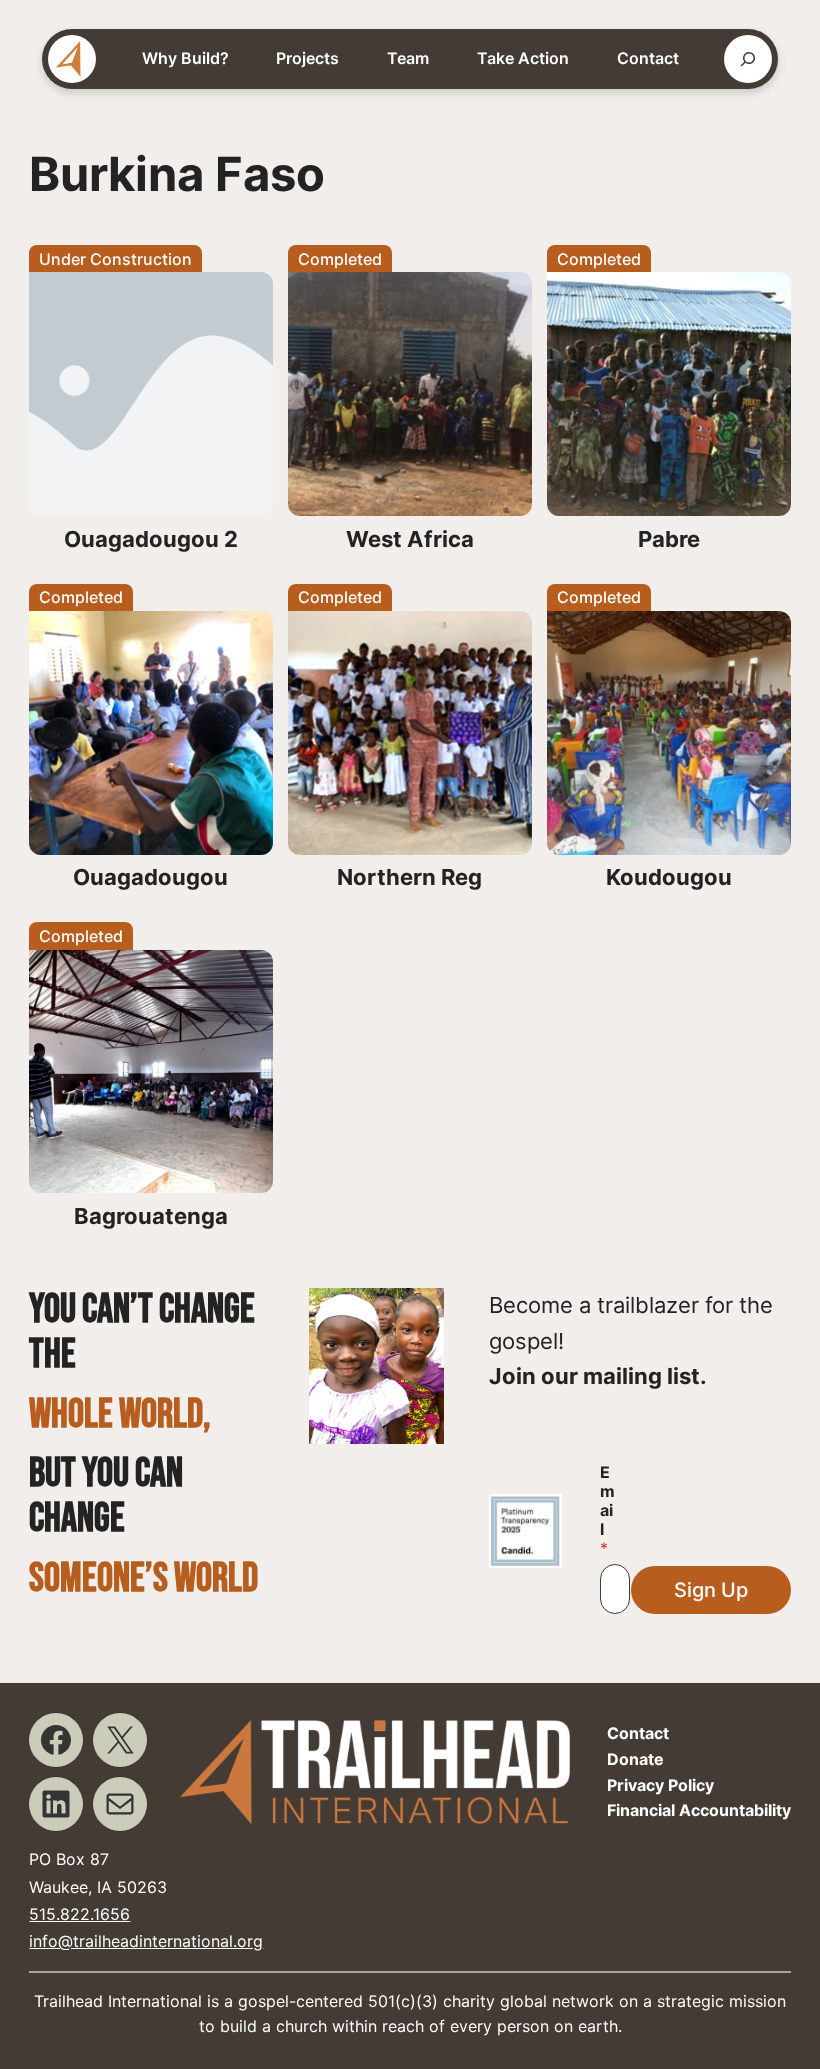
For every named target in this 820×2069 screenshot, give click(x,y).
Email (607, 1510)
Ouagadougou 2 (151, 539)
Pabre (669, 539)
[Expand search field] (748, 59)
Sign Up (711, 1590)
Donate (635, 1759)
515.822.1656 (79, 1914)
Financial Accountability (699, 1810)
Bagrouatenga (151, 1216)
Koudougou (669, 877)
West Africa (410, 539)
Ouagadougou (150, 877)
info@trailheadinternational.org (146, 1941)
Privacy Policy (660, 1785)
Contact (638, 1733)
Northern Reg (409, 877)
